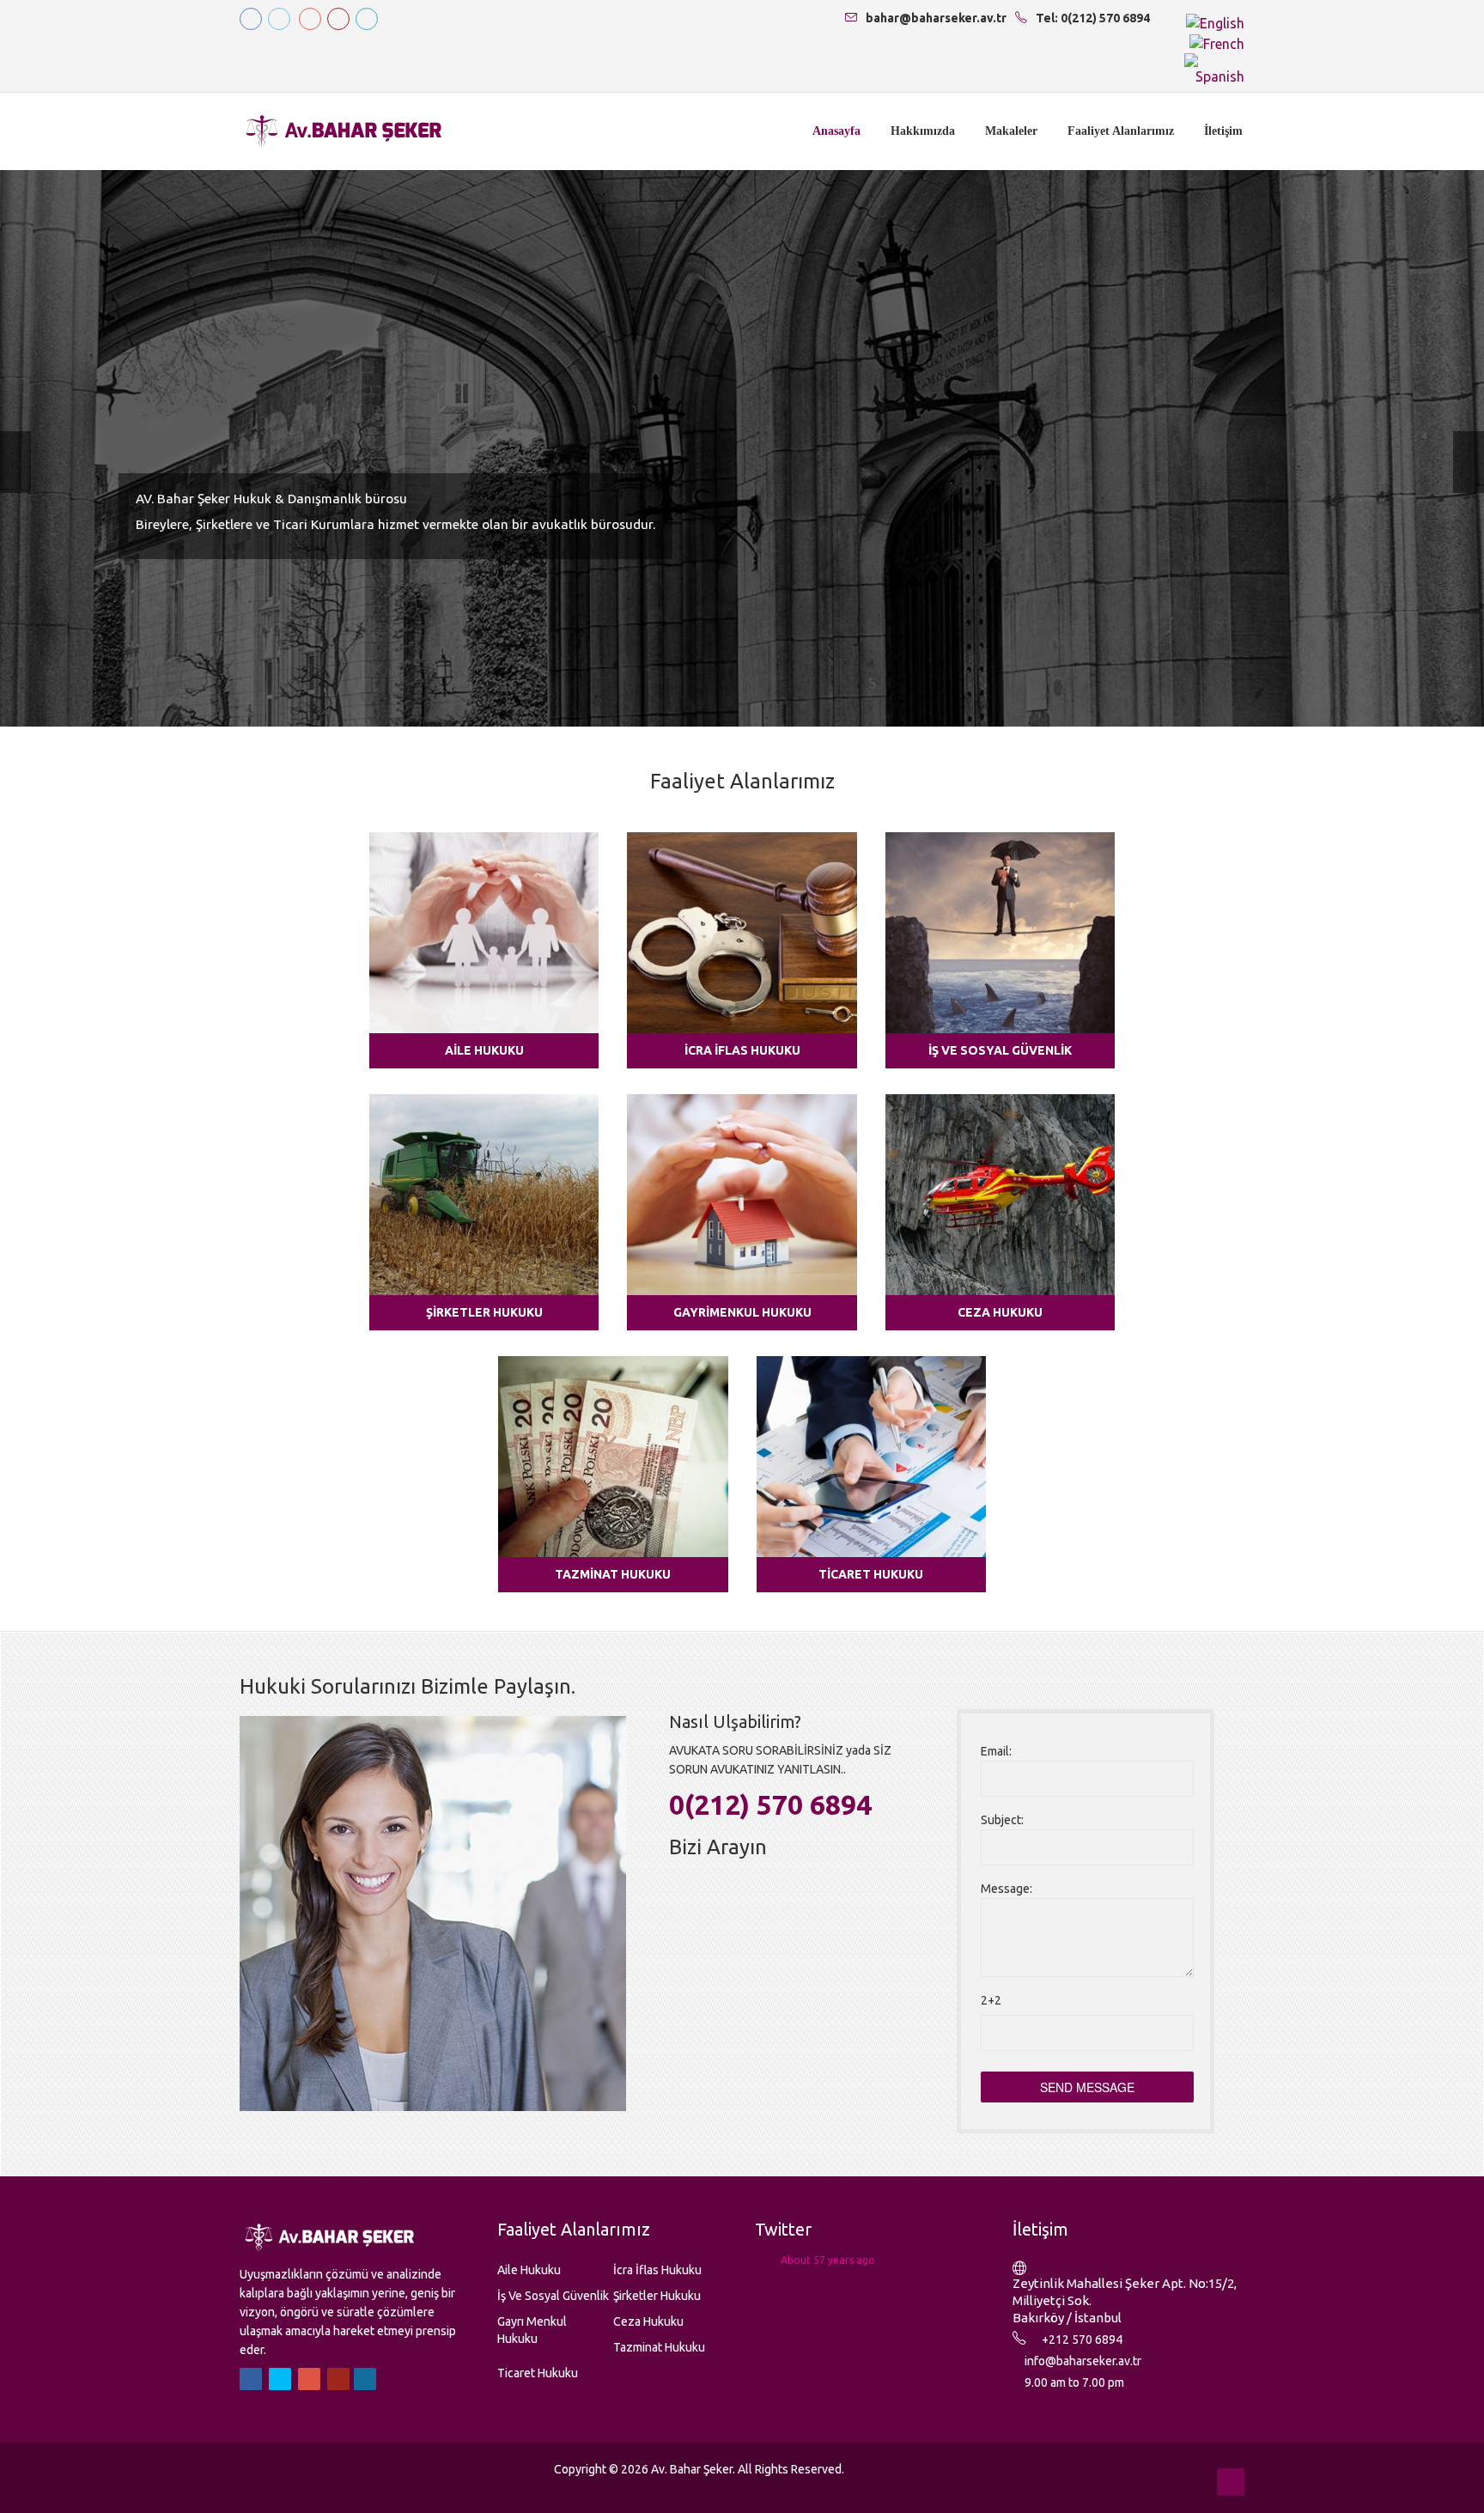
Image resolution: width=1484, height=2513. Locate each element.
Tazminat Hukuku (613, 1574)
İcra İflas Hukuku (742, 1050)
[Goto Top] (1231, 2482)
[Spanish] (1214, 68)
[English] (1215, 21)
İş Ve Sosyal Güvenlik (1000, 1050)
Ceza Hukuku (1000, 1312)
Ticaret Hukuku (871, 1574)
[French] (1217, 42)
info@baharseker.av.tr (1083, 2361)
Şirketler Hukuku (484, 1312)
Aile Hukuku (484, 1050)
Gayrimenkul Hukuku (742, 1312)
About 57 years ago (828, 2260)
